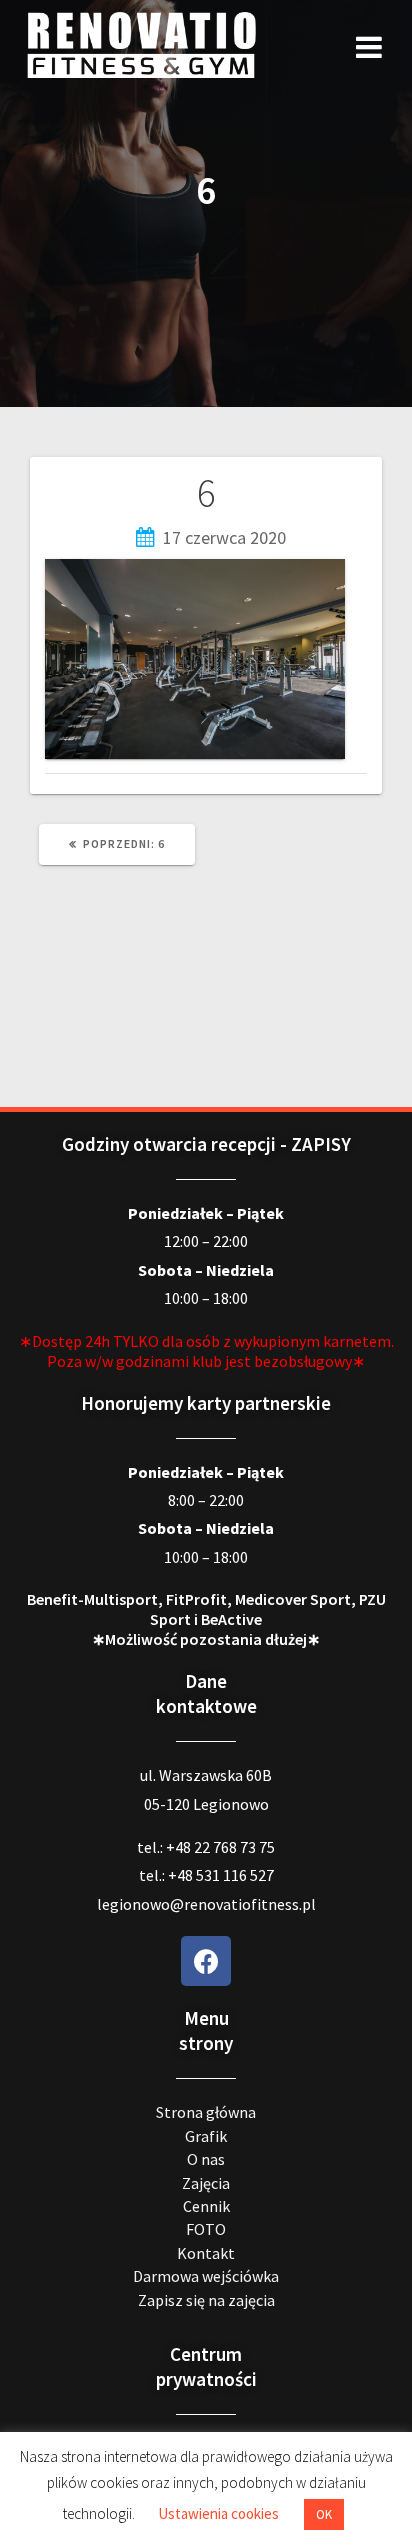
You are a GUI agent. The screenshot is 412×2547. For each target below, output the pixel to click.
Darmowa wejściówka (206, 2276)
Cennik (206, 2206)
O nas (206, 2159)
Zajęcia (206, 2183)
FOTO (206, 2229)
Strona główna (206, 2112)
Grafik (206, 2136)
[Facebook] (206, 1961)
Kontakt (206, 2253)
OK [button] (324, 2514)
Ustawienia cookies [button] (218, 2513)
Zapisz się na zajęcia (206, 2300)
